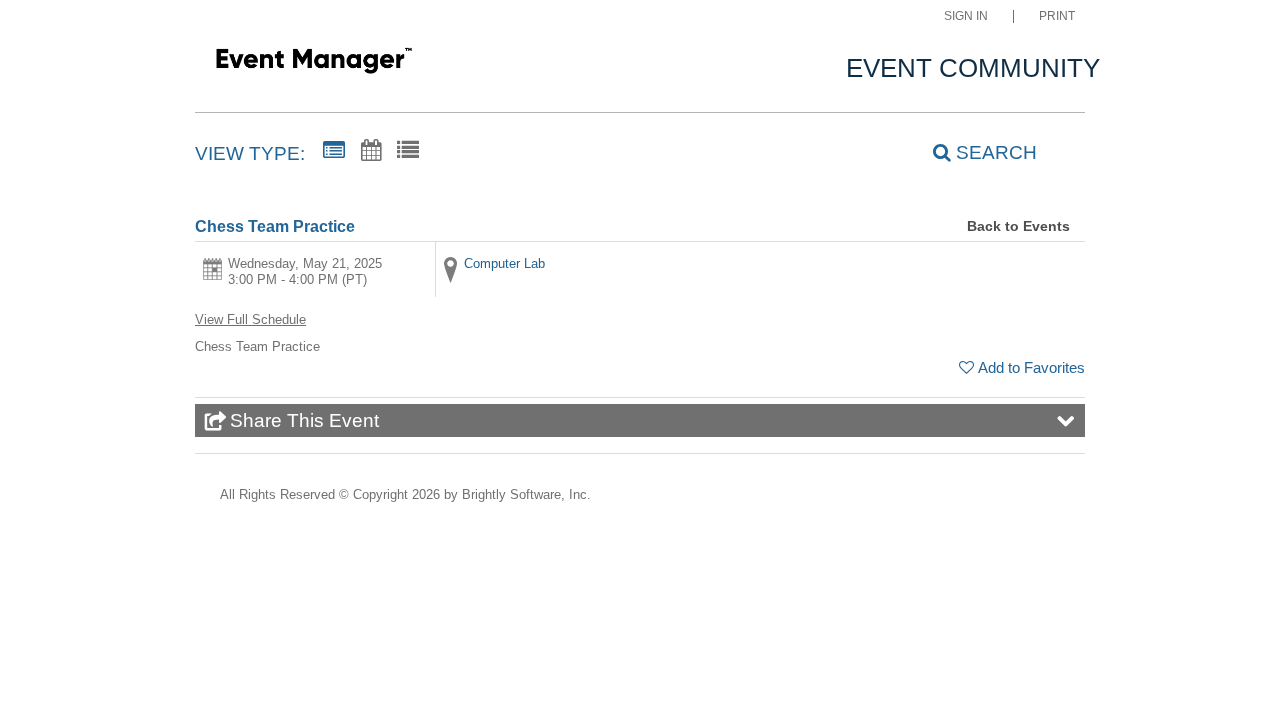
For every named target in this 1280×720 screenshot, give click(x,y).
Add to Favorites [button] (1031, 367)
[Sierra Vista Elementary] (313, 64)
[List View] (408, 151)
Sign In (966, 16)
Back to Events (1018, 226)
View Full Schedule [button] (250, 319)
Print (1057, 16)
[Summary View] (334, 151)
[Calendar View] (371, 151)
